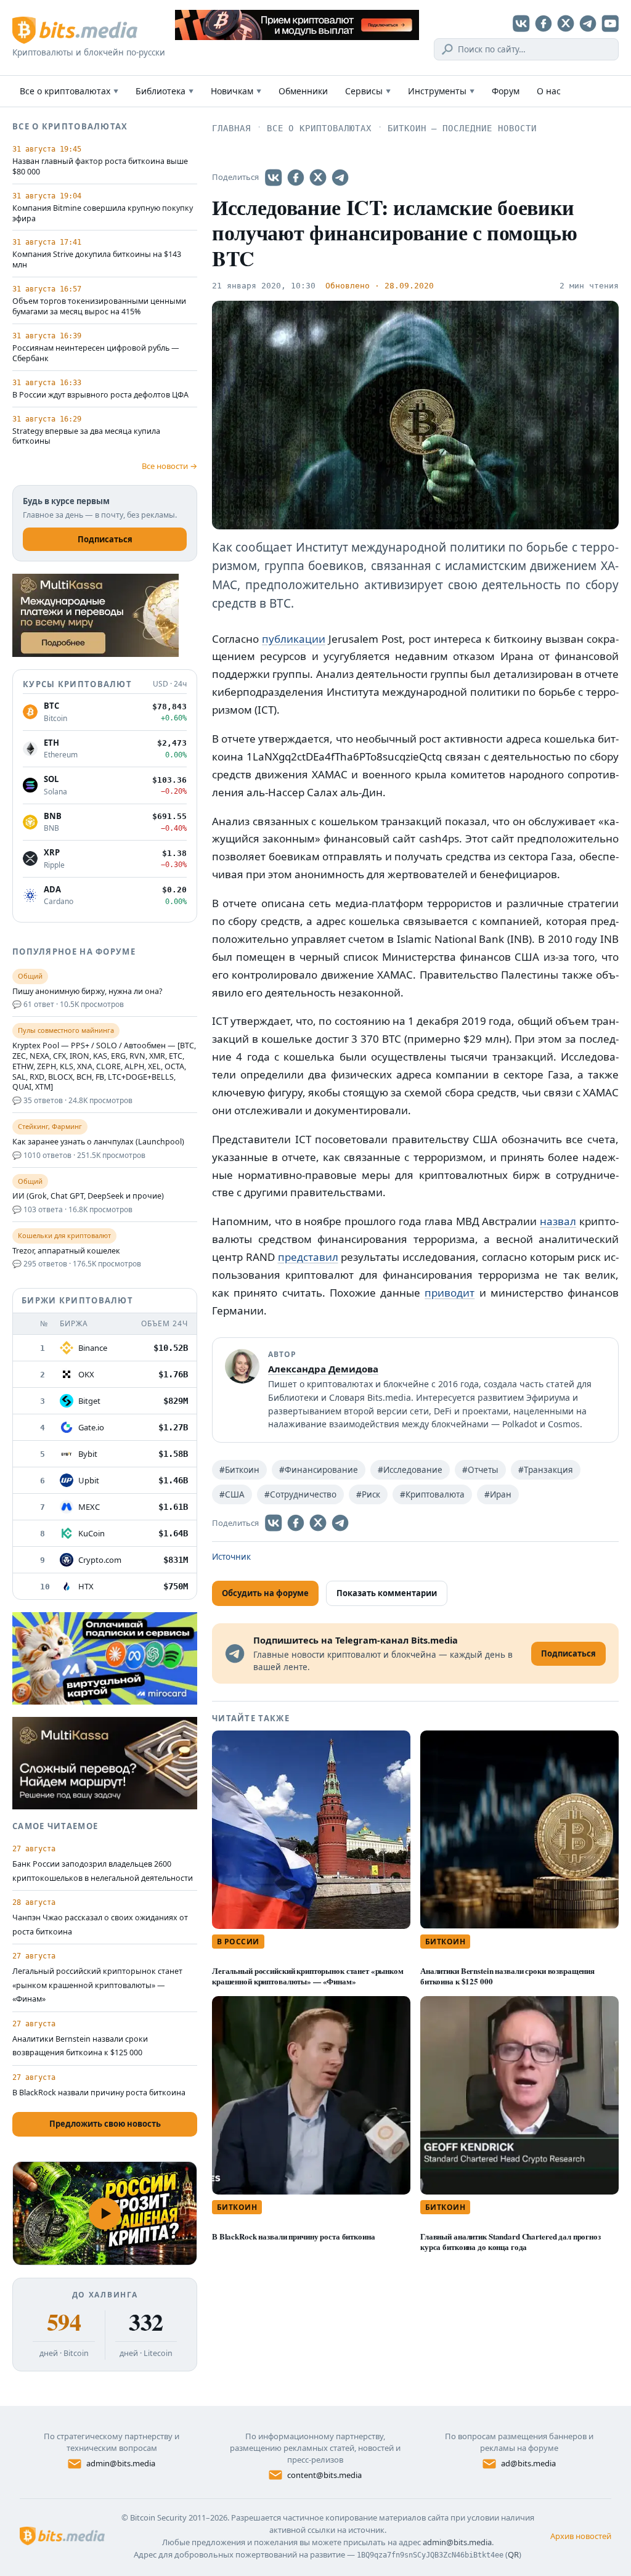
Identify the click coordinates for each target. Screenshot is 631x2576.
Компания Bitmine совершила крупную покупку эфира (103, 214)
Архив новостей (581, 2536)
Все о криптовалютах (69, 91)
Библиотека (165, 91)
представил (308, 1257)
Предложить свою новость (105, 2124)
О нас (549, 91)
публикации (294, 639)
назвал (558, 1221)
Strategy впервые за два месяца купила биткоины (86, 437)
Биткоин (445, 1942)
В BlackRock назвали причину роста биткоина (293, 2236)
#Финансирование (319, 1470)
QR (513, 2554)
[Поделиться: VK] (274, 177)
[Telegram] (588, 23)
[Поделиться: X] (318, 177)
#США (232, 1494)
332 (146, 2322)
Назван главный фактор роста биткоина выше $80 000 (100, 167)
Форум (506, 91)
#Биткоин (239, 1470)
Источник (231, 1557)
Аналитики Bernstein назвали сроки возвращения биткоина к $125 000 (507, 1976)
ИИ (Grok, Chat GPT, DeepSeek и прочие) (88, 1196)
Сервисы (368, 91)
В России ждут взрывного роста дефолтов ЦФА (100, 395)
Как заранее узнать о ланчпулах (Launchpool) (98, 1142)
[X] (566, 23)
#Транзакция (546, 1470)
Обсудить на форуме (265, 1593)
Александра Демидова (323, 1369)
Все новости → (169, 466)
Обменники (303, 91)
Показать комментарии (387, 1593)
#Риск (368, 1494)
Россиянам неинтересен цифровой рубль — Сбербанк (96, 353)
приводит (450, 1293)
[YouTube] (610, 23)
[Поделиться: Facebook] (296, 177)
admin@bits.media (121, 2463)
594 (64, 2322)
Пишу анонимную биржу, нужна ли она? (87, 992)
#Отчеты (480, 1470)
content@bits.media (324, 2475)
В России (238, 1942)
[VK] (521, 23)
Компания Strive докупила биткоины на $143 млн (97, 260)
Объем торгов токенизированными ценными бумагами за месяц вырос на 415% (99, 307)
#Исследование (410, 1470)
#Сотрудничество (300, 1494)
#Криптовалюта (432, 1494)
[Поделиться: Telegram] (340, 177)
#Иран (498, 1494)
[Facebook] (543, 23)
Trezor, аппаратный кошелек (66, 1251)
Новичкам (236, 91)
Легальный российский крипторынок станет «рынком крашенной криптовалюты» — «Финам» (308, 1976)
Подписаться (105, 539)
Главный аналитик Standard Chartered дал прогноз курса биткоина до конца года (511, 2241)
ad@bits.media (528, 2463)
